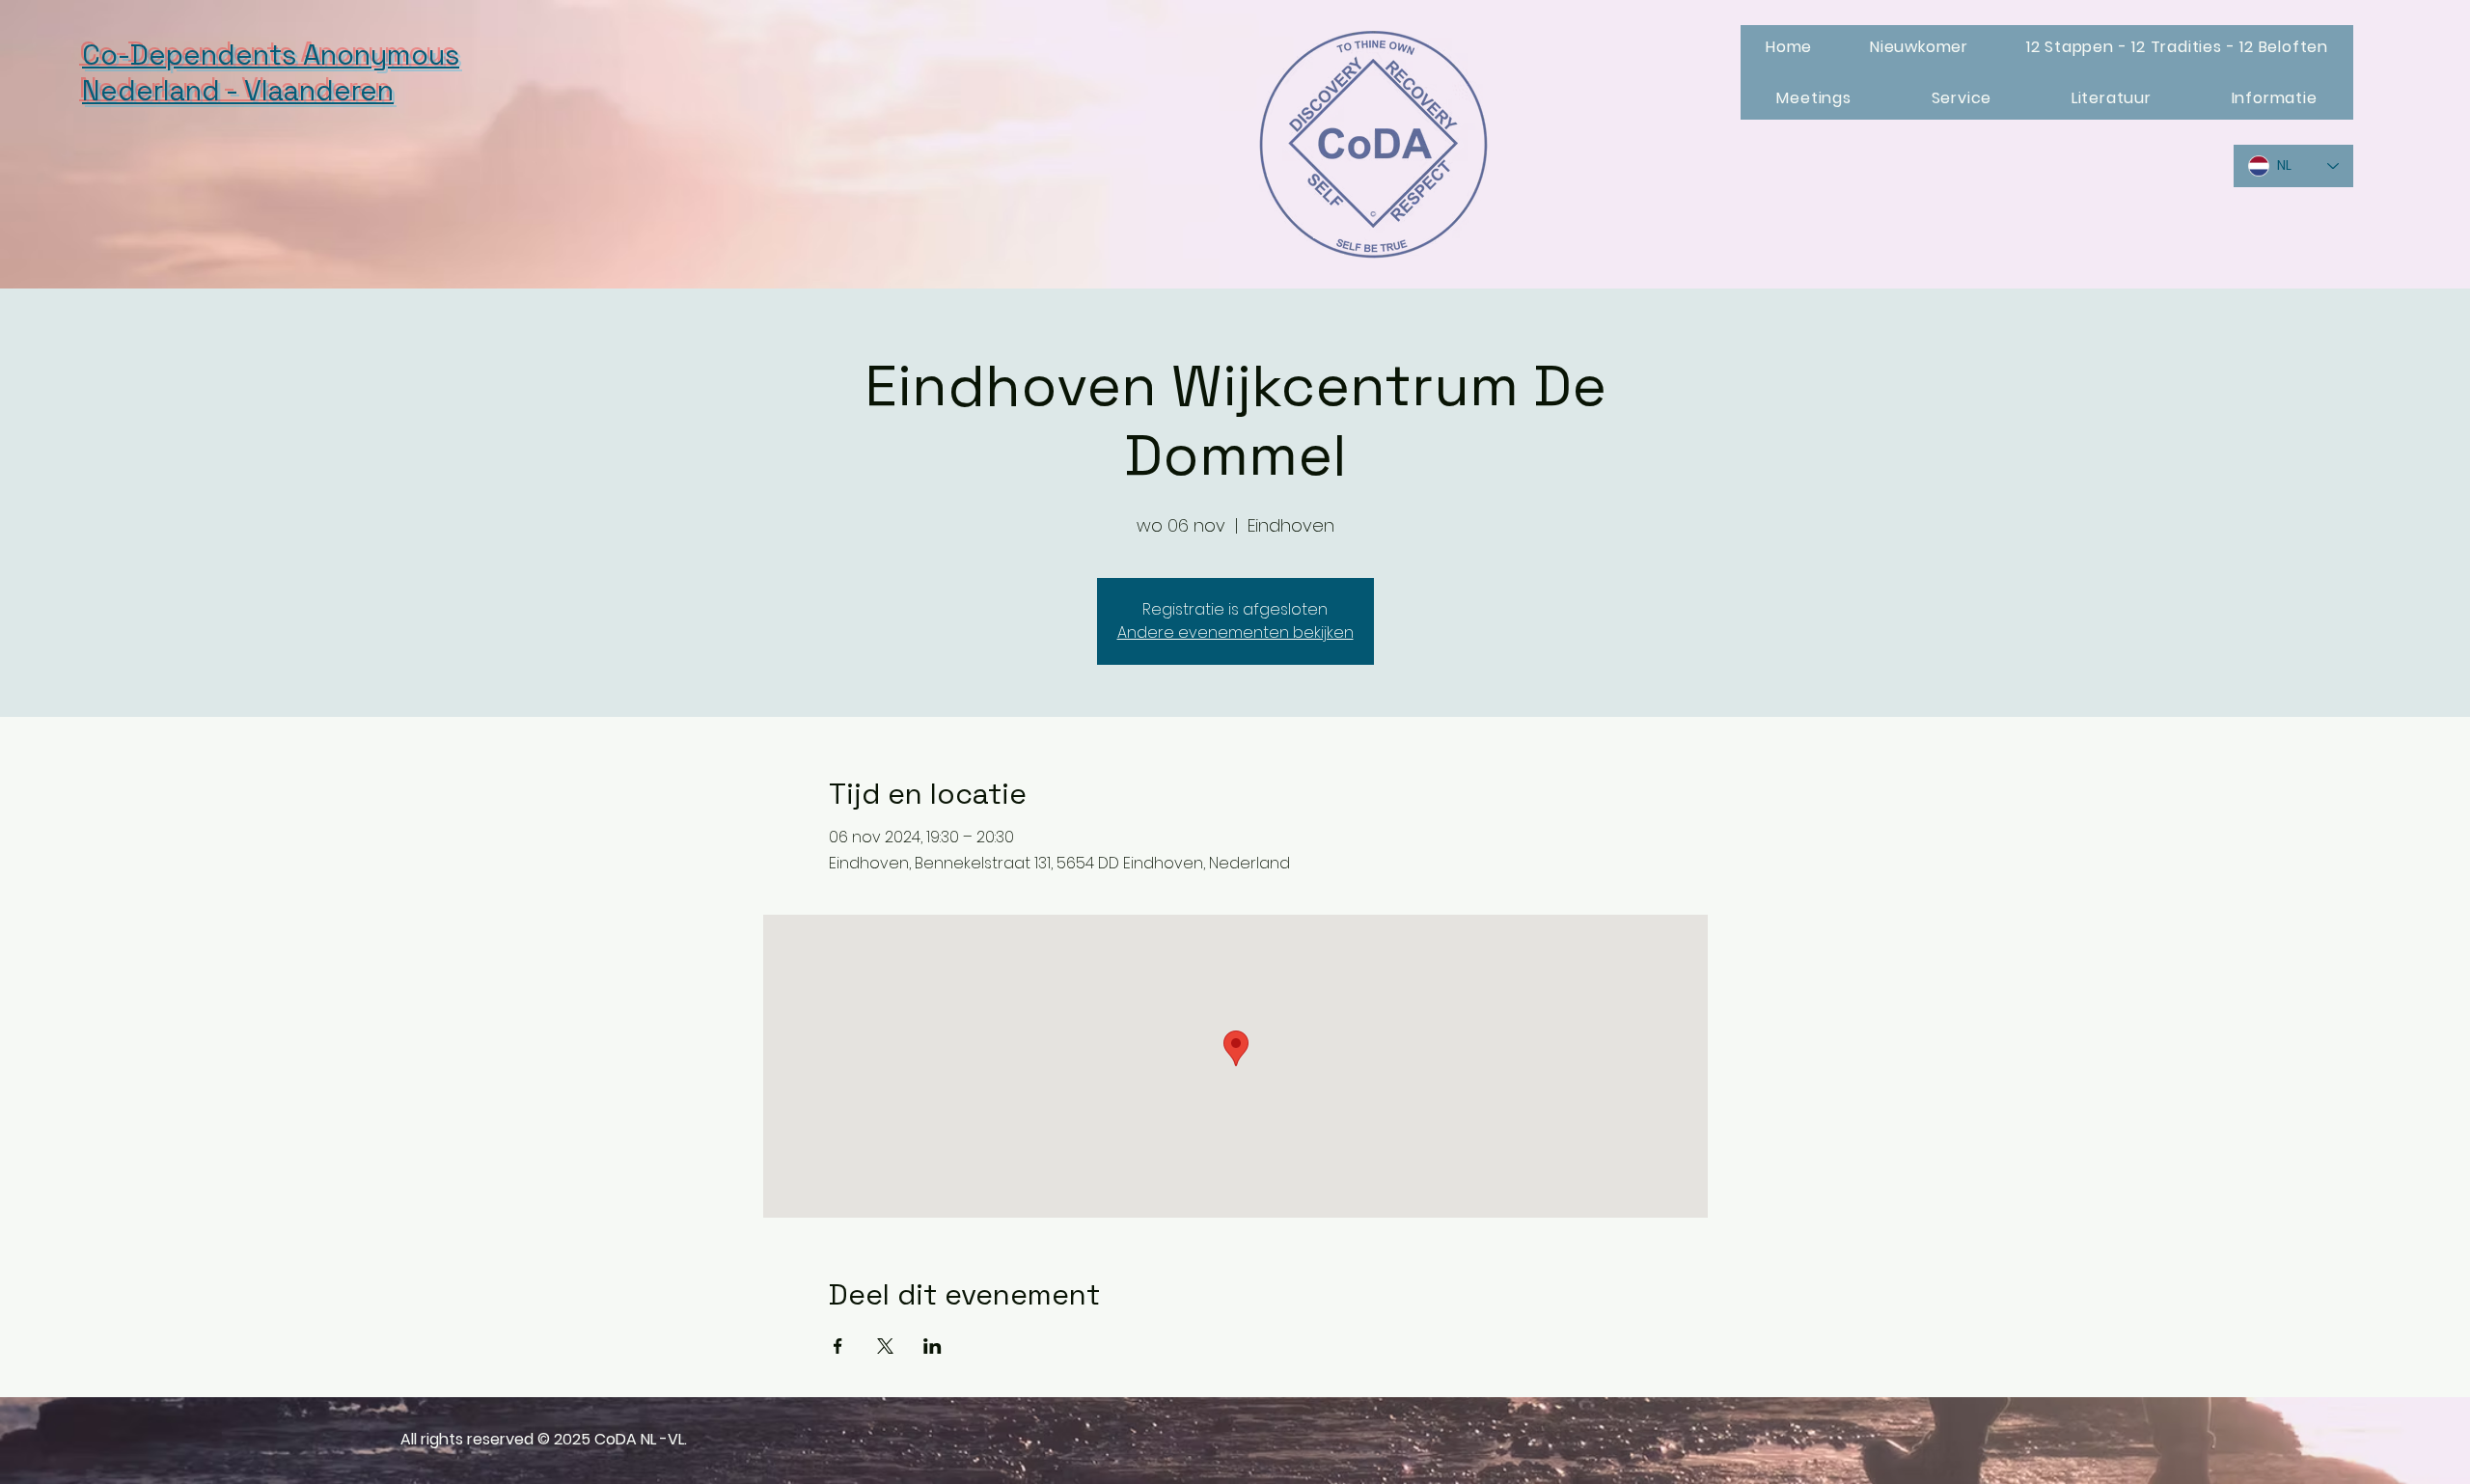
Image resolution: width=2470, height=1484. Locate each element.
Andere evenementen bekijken (1235, 632)
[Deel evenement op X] (885, 1346)
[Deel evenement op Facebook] (838, 1346)
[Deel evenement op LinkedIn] (933, 1346)
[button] (1919, 47)
